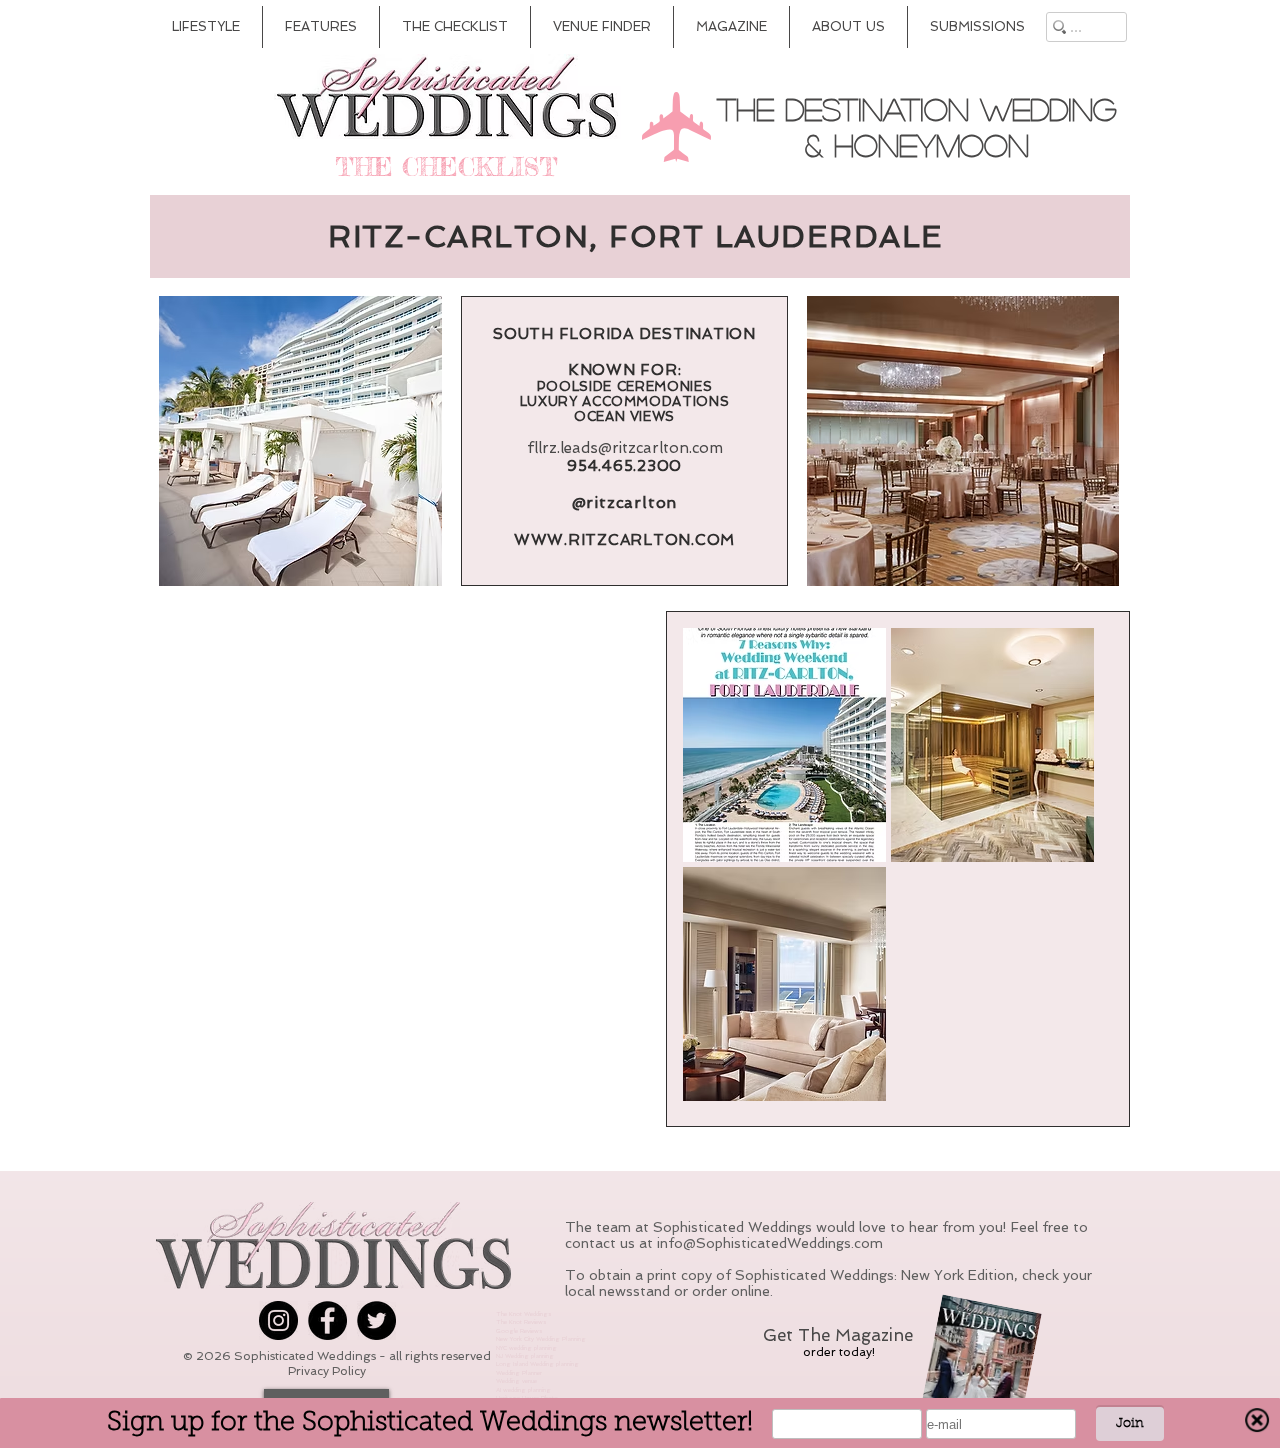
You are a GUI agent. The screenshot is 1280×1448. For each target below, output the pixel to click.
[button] (784, 745)
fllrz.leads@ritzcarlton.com (625, 448)
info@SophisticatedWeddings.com (770, 1243)
